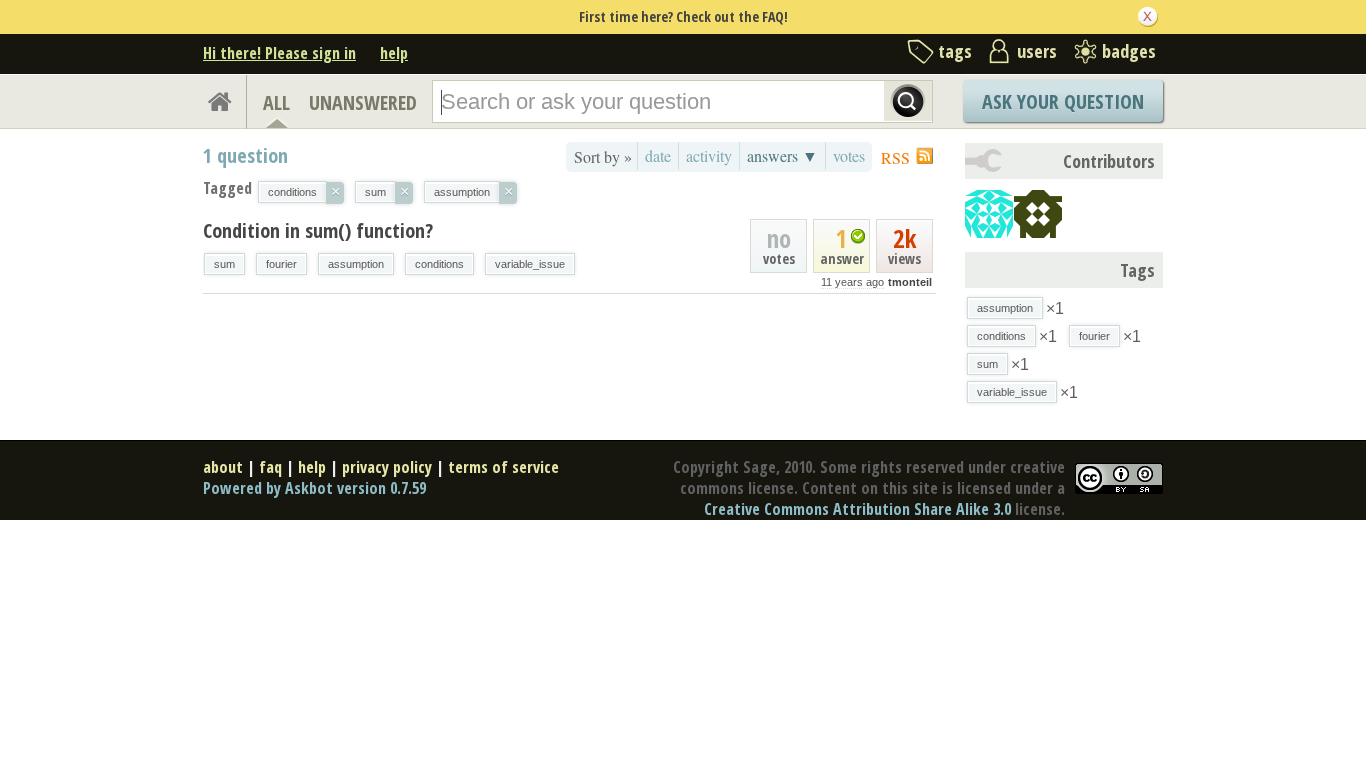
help (394, 53)
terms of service (503, 467)
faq (270, 467)
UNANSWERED (363, 102)
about (223, 467)
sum (224, 264)
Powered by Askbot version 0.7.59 (314, 488)
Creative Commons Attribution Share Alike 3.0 (857, 509)
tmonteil (910, 282)
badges (1129, 51)
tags (955, 51)
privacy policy (387, 467)
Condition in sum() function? (318, 230)
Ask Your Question (1063, 101)
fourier (281, 264)
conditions (439, 264)
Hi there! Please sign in (279, 53)
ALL (276, 102)
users (1037, 51)
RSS (895, 157)
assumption (356, 264)
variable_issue (530, 264)
